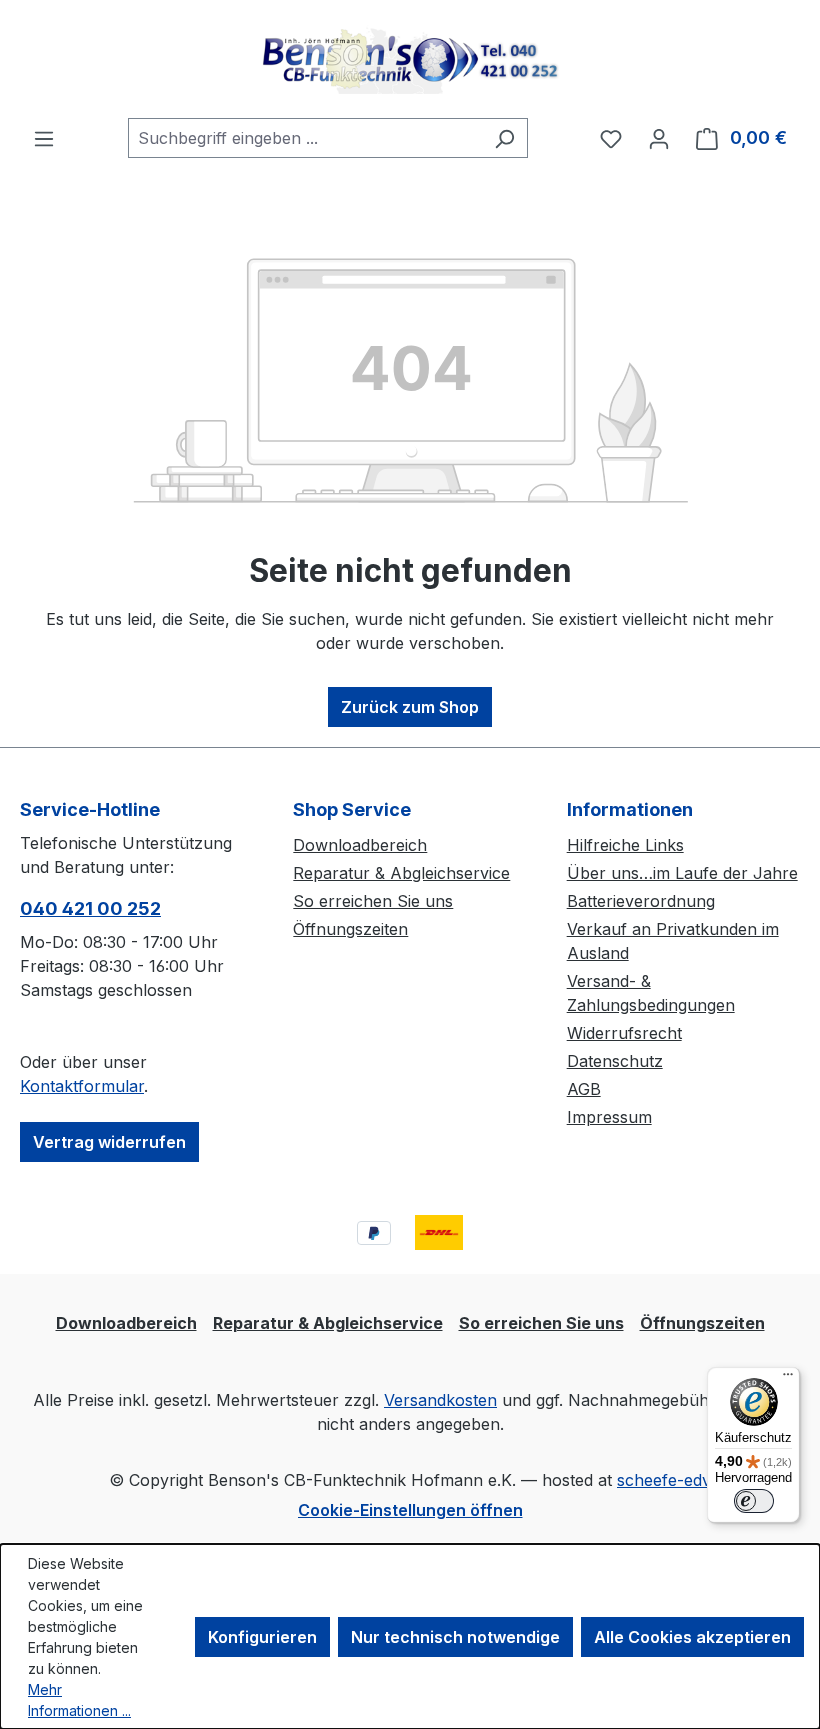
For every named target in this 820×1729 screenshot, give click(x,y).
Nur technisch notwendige (455, 1637)
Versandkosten (440, 1400)
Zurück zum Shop (410, 707)
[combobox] (305, 138)
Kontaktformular (82, 1086)
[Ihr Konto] (659, 138)
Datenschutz (615, 1061)
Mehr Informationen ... (79, 1700)
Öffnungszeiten (350, 929)
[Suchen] (504, 138)
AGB (584, 1089)
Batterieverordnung (641, 901)
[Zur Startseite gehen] (410, 59)
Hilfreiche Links (625, 845)
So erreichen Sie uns (373, 901)
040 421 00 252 (90, 908)
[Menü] (44, 138)
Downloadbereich (360, 845)
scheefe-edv (664, 1480)
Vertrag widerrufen (109, 1142)
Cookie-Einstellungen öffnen (410, 1510)
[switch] (754, 1501)
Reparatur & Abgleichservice (401, 873)
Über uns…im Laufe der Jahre (682, 873)
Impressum (609, 1117)
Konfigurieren (262, 1637)
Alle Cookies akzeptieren (692, 1637)
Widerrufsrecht (624, 1033)
